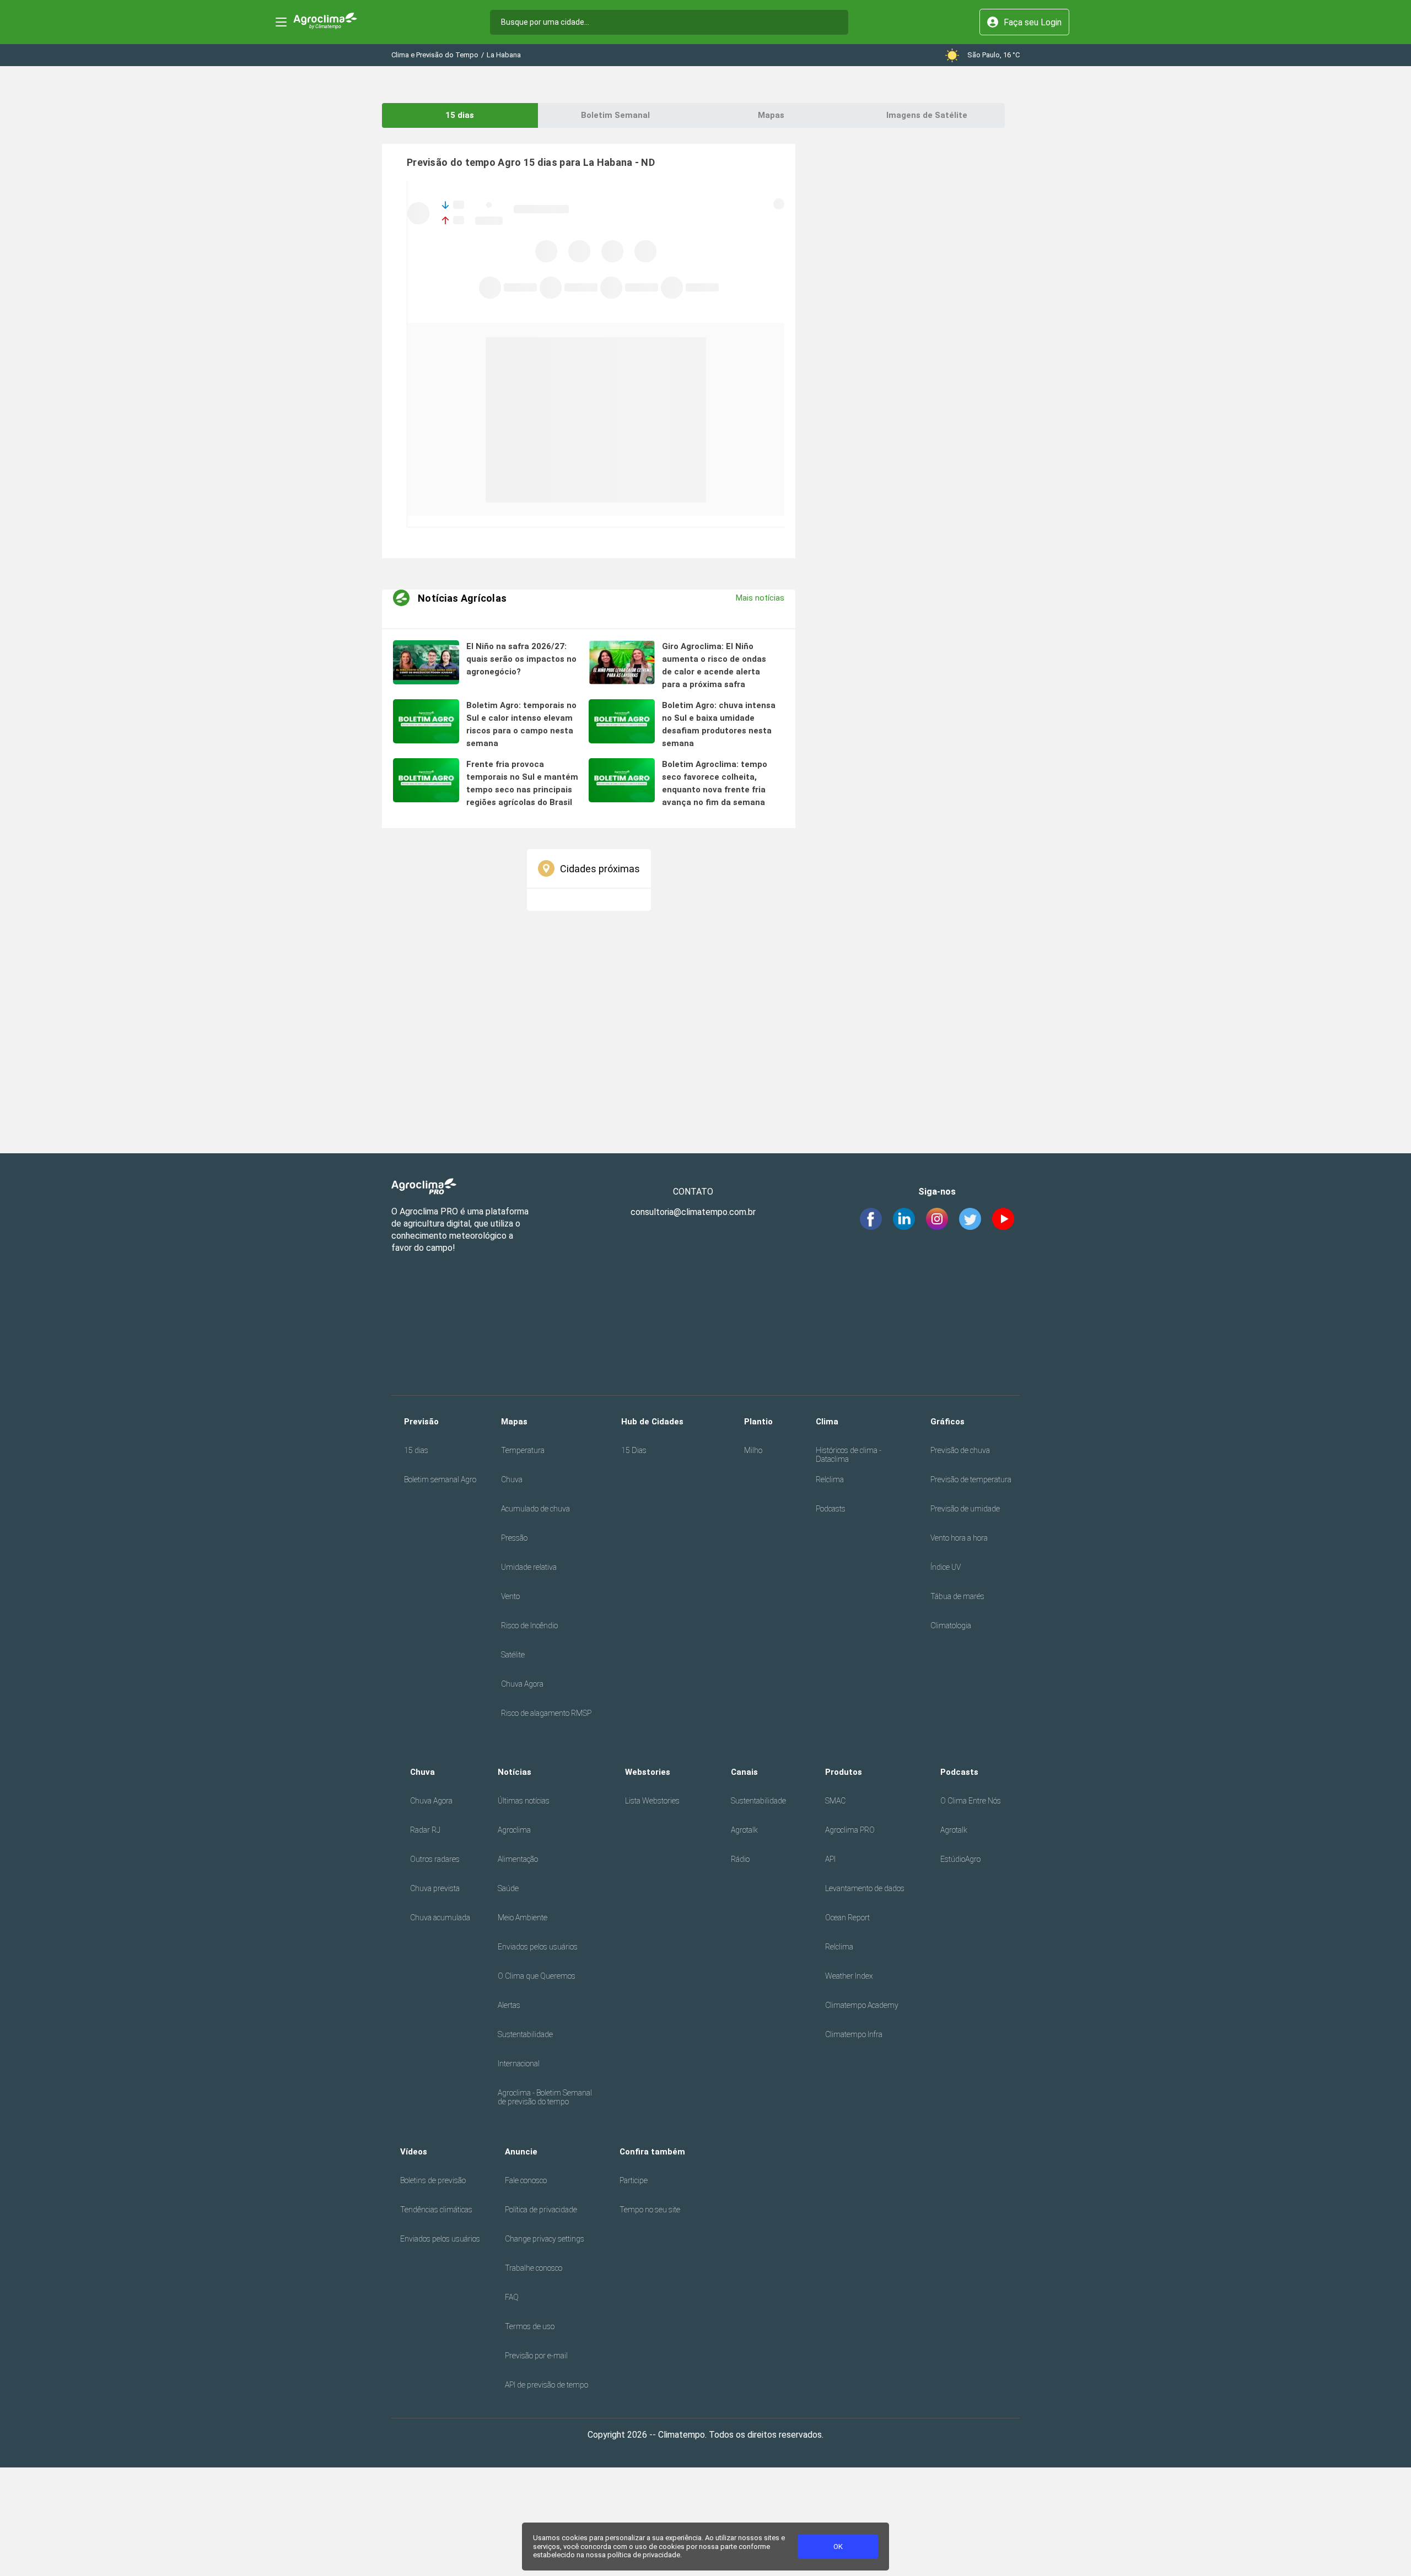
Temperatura (523, 1450)
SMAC (835, 1801)
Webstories (648, 1772)
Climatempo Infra (854, 2034)
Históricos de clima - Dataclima (849, 1455)
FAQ (512, 2297)
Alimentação (518, 1859)
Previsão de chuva (960, 1450)
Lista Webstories (652, 1801)
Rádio (740, 1859)
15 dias (460, 115)
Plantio (758, 1422)
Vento (510, 1596)
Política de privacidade (541, 2210)
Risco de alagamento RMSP (546, 1713)
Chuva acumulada (440, 1918)
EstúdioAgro (960, 1859)
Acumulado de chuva (535, 1509)
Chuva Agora (522, 1684)
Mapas (771, 115)
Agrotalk (744, 1830)
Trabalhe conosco (534, 2268)
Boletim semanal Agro (440, 1479)
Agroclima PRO (850, 1830)
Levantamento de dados (865, 1888)
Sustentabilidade (525, 2034)
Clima (827, 1422)
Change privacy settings (545, 2239)
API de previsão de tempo (546, 2385)
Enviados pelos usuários (538, 1947)
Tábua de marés (957, 1596)
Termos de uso (530, 2326)
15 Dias (634, 1450)
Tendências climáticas (436, 2210)
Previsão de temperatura (971, 1479)
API (830, 1859)
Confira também (652, 2152)
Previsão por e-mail (536, 2356)
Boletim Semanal (615, 115)
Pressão (514, 1538)
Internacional (519, 2064)
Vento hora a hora (959, 1538)
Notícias (515, 1772)
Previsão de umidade (965, 1509)
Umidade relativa (529, 1567)
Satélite (513, 1655)
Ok (838, 2547)
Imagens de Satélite (927, 115)
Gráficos (947, 1422)
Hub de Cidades (652, 1422)
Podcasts (831, 1509)
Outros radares (435, 1859)
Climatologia (951, 1625)
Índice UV (946, 1567)
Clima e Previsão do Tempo (435, 55)
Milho (753, 1450)
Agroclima (514, 1830)
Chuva (512, 1479)
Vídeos (414, 2152)
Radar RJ (425, 1830)
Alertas (509, 2005)
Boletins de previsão (433, 2180)
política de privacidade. (645, 2555)
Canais (744, 1772)
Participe (634, 2180)
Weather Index (849, 1976)
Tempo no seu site (650, 2210)
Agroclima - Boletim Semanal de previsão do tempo (545, 2097)
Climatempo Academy (862, 2005)
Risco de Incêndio (529, 1625)
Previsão (421, 1422)
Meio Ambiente (523, 1918)
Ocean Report (847, 1918)
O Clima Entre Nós (971, 1801)
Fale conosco (526, 2180)
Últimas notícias (524, 1801)
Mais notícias (760, 598)
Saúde (508, 1888)
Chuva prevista (435, 1888)
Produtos (844, 1772)
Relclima (830, 1479)
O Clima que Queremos (537, 1976)
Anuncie (521, 2152)
